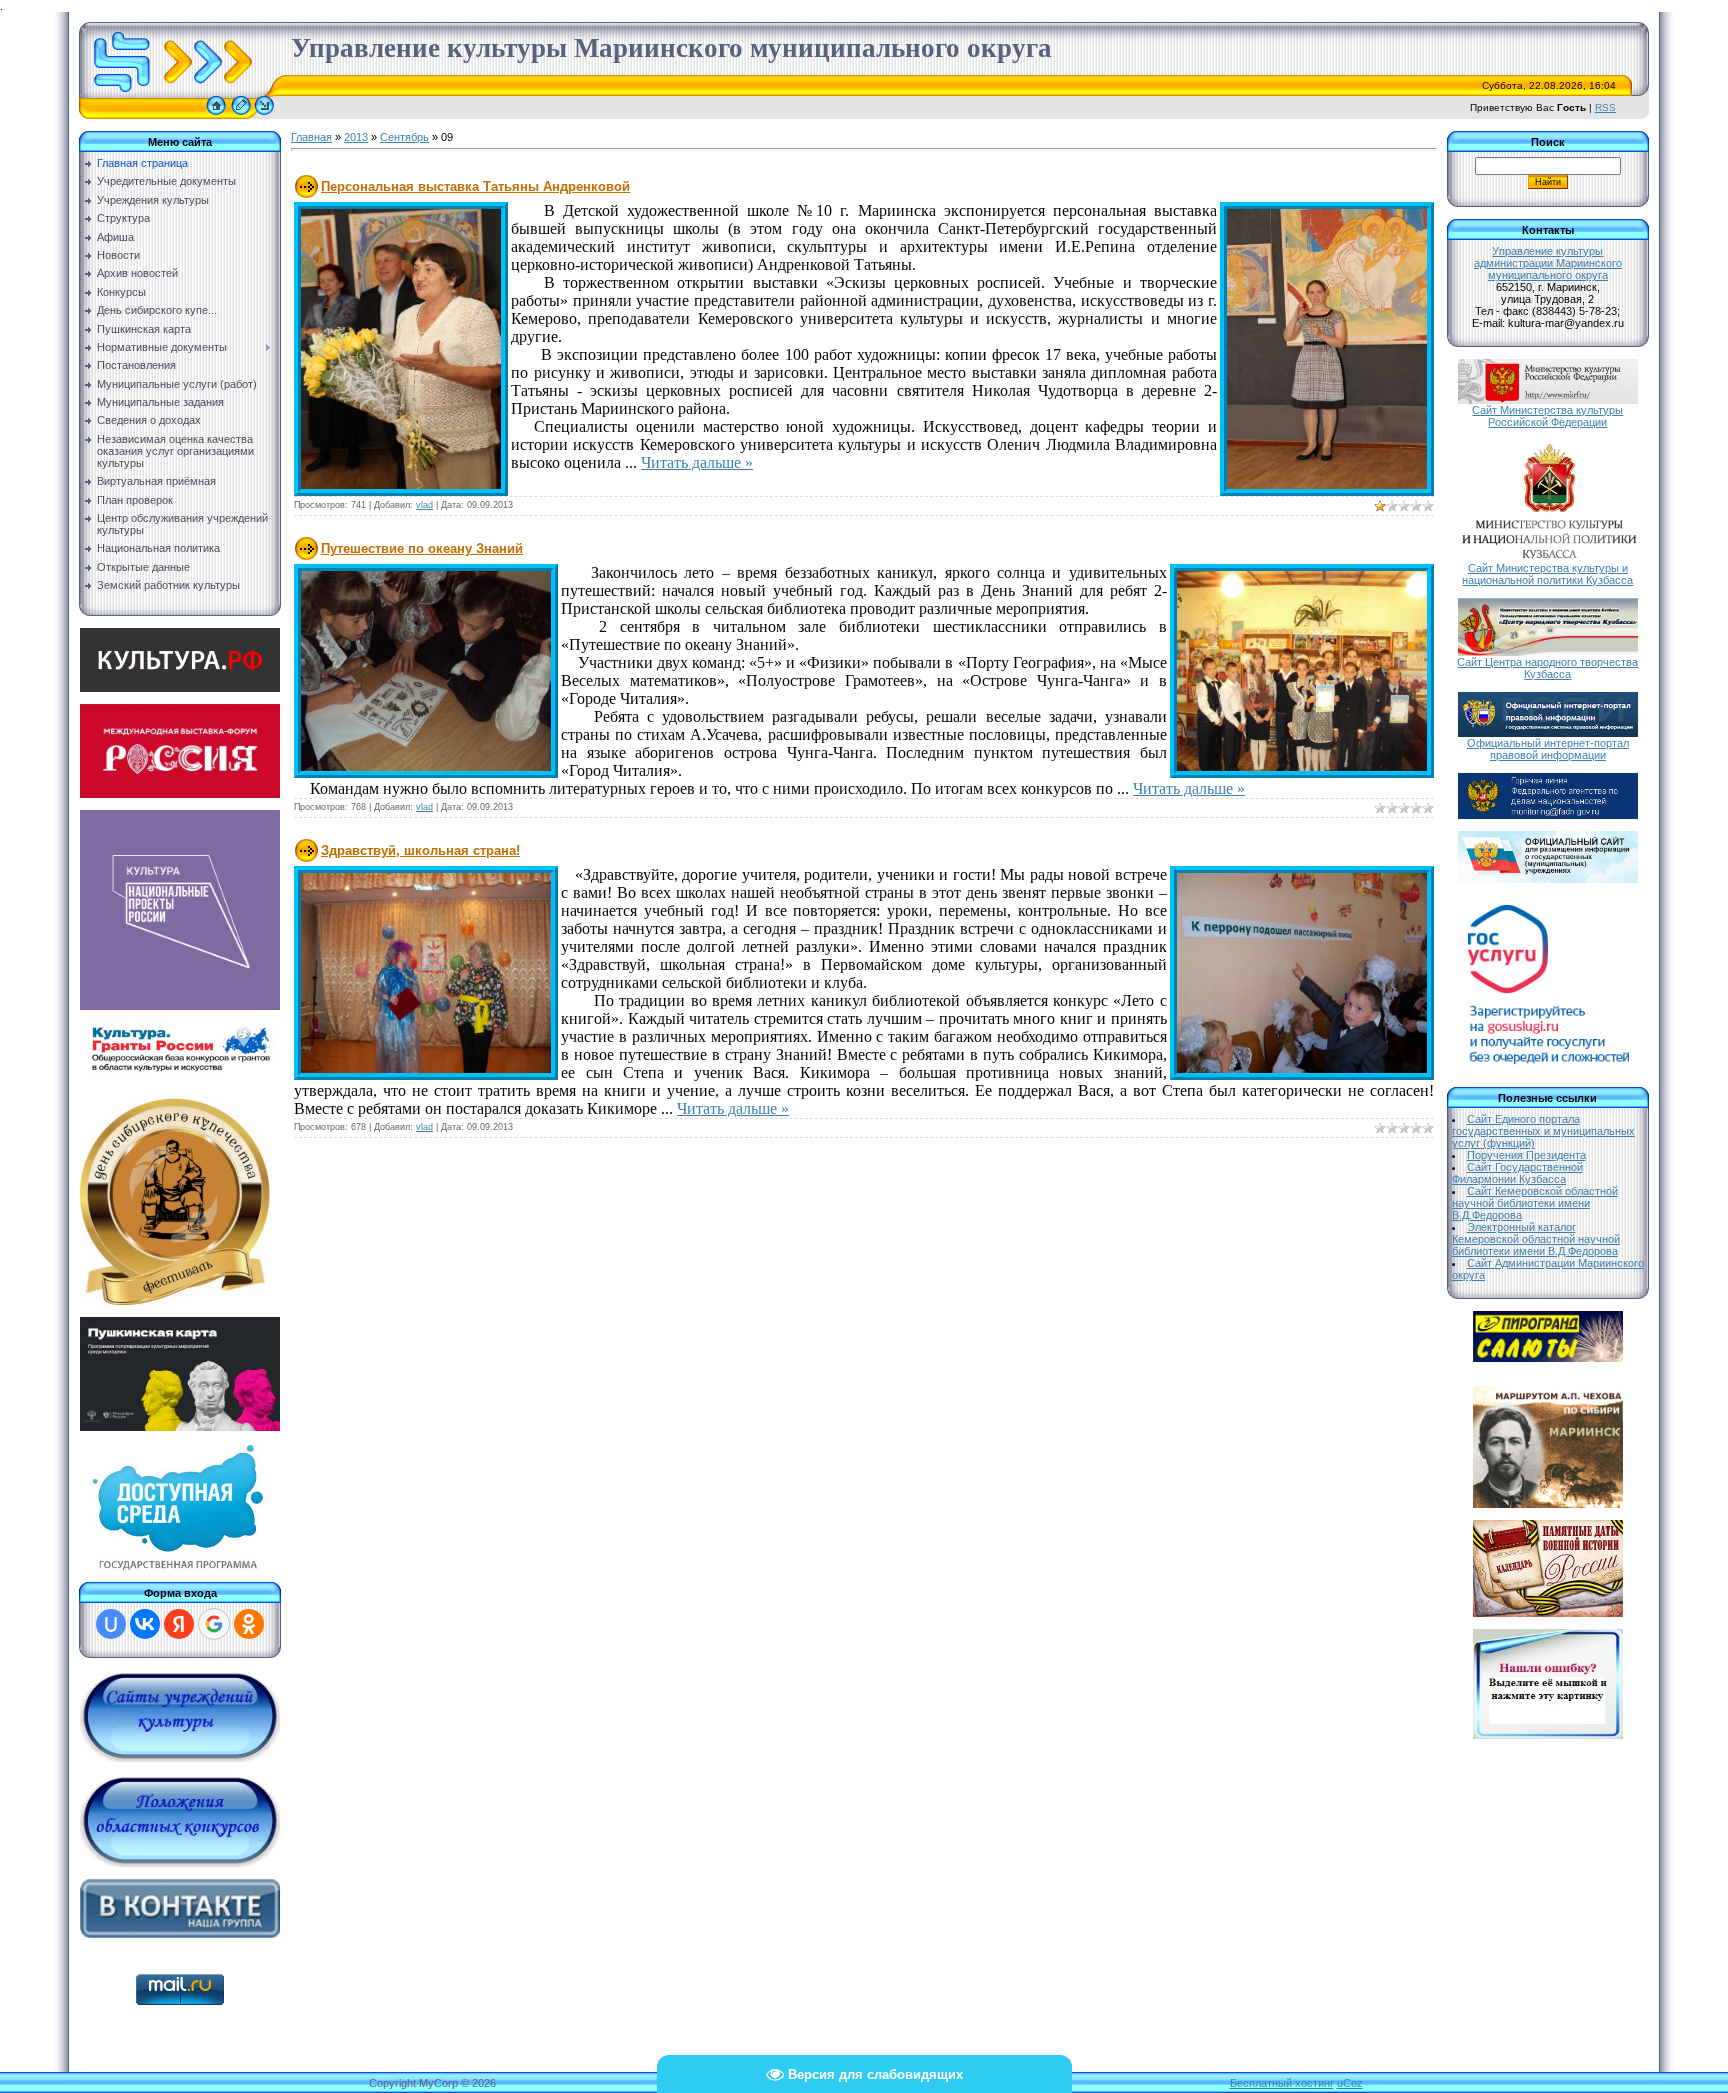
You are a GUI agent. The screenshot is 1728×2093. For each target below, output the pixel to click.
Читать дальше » (697, 462)
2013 (356, 137)
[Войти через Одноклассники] (249, 1624)
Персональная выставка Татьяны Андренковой (475, 186)
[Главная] (216, 115)
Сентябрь (404, 137)
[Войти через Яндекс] (179, 1624)
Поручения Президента (1526, 1155)
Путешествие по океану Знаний (422, 548)
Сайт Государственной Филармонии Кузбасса (1517, 1173)
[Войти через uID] (111, 1624)
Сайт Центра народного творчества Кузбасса (1547, 668)
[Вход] (264, 115)
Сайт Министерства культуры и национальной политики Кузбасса (1547, 574)
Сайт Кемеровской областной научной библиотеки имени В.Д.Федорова (1535, 1203)
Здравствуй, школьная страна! (420, 850)
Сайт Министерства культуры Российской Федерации (1547, 416)
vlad (424, 505)
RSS (1605, 107)
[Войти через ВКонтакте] (145, 1624)
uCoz (1350, 2083)
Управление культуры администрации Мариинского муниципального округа (1548, 263)
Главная (311, 137)
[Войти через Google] (214, 1624)
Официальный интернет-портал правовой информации (1548, 749)
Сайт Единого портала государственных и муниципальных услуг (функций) (1543, 1131)
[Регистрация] (241, 115)
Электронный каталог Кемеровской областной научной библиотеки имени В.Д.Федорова (1536, 1239)
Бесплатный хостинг (1282, 2083)
